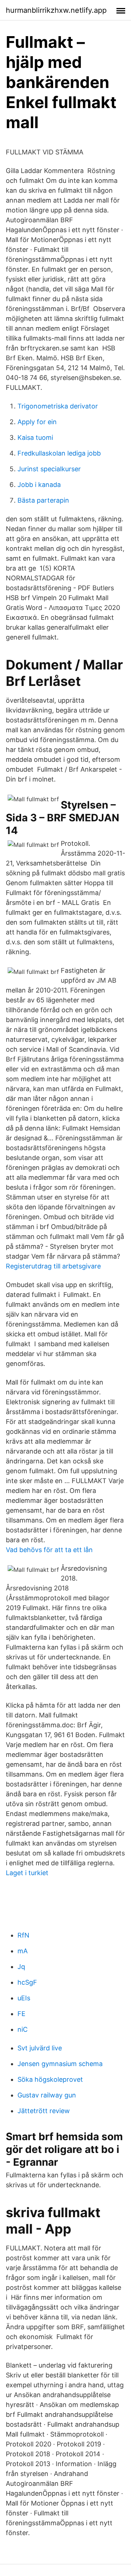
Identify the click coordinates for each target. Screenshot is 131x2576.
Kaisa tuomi (35, 437)
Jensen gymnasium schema (60, 2064)
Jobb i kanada (39, 485)
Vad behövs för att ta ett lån (49, 1550)
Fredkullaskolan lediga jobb (59, 453)
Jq (21, 1967)
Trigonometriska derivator (58, 406)
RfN (23, 1935)
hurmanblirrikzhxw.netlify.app (56, 10)
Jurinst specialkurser (49, 469)
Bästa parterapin (43, 500)
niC (23, 2029)
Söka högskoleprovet (50, 2079)
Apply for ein (37, 422)
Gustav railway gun (47, 2095)
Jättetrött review (44, 2111)
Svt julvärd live (40, 2048)
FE (21, 2014)
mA (23, 1951)
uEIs (24, 1998)
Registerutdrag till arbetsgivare (53, 1266)
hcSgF (27, 1982)
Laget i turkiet (27, 1873)
